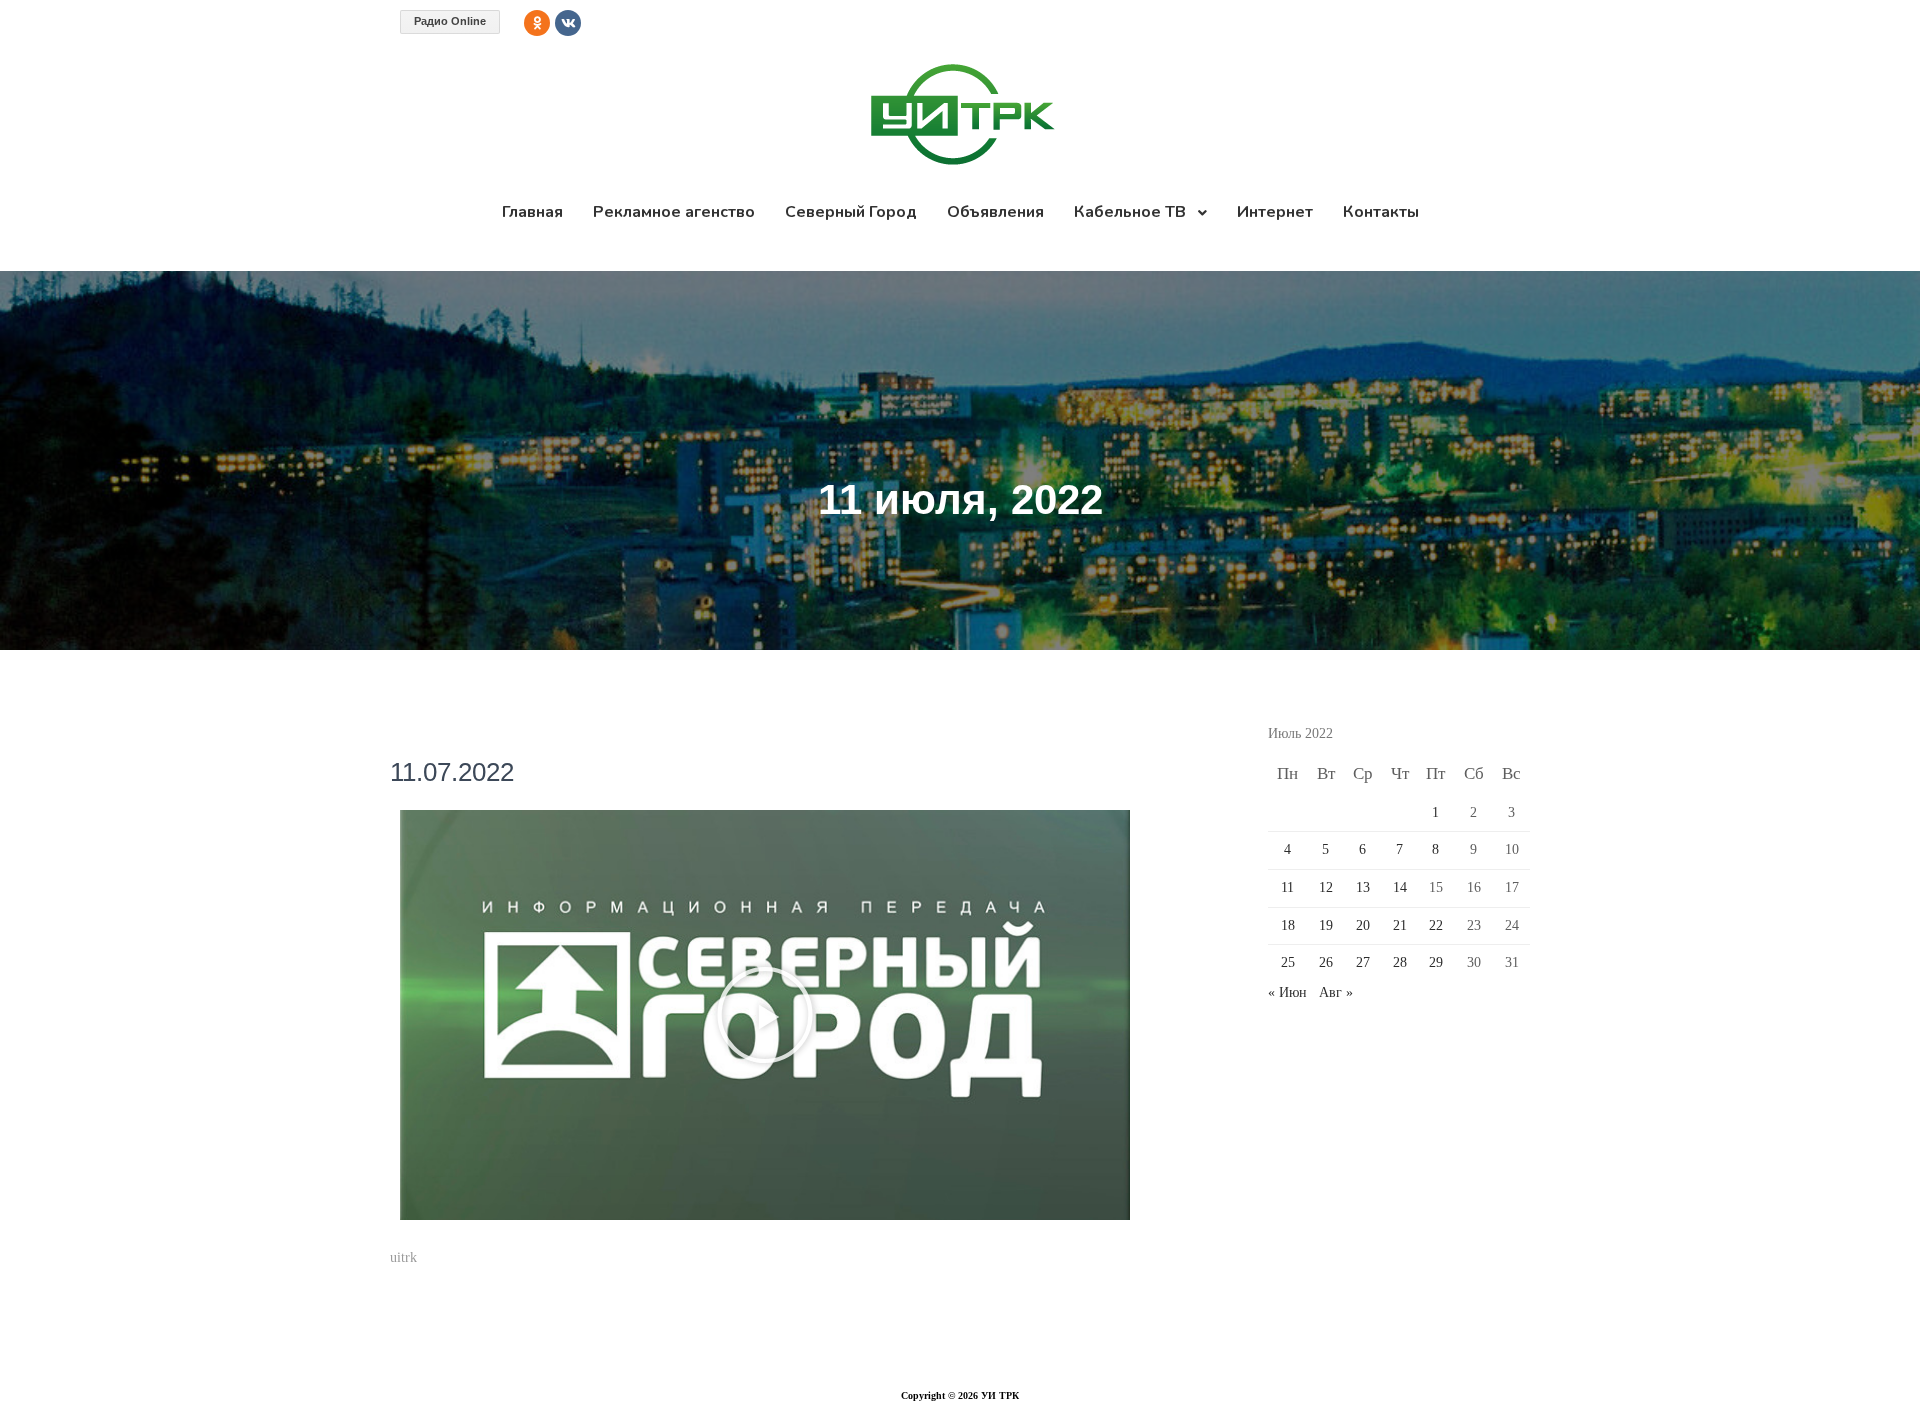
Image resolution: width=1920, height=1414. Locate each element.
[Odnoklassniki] (537, 23)
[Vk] (568, 23)
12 (1326, 887)
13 (1363, 887)
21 (1400, 925)
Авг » (1336, 992)
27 (1363, 962)
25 (1288, 962)
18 (1288, 925)
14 (1400, 887)
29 (1436, 962)
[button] (765, 1015)
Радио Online (450, 21)
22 (1436, 925)
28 (1400, 962)
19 (1326, 925)
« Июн (1287, 992)
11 (1287, 887)
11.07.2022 (452, 772)
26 (1326, 962)
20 (1363, 925)
